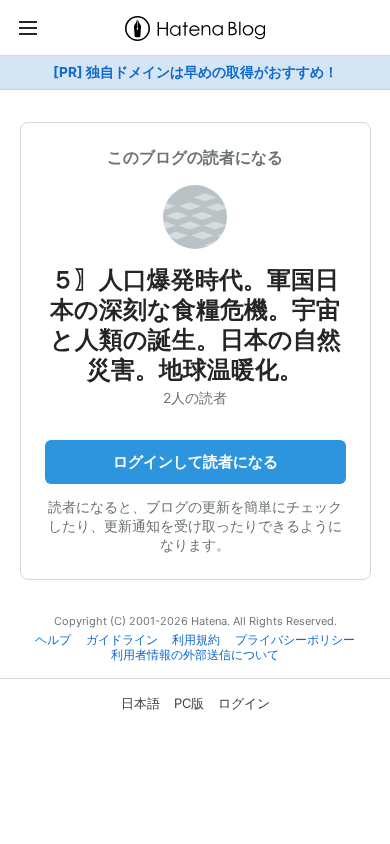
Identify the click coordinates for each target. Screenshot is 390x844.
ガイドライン (122, 640)
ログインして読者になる (195, 461)
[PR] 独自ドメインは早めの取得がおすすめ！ (195, 72)
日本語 (140, 703)
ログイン (244, 703)
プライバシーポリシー (295, 640)
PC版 (189, 703)
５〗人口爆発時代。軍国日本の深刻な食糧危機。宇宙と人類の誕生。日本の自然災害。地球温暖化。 (195, 324)
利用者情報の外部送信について (195, 655)
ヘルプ (53, 640)
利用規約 (196, 640)
